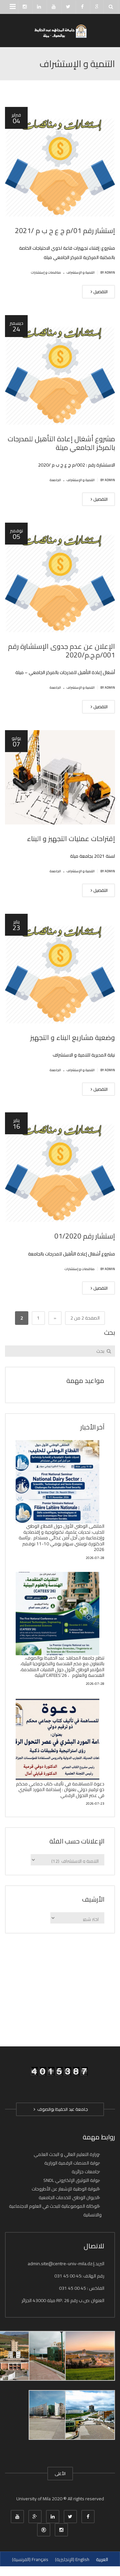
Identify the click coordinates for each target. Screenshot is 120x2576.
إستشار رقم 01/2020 (85, 1236)
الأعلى (60, 2473)
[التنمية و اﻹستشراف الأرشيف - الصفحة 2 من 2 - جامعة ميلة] (60, 31)
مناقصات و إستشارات (46, 272)
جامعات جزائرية (85, 2172)
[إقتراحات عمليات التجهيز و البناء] (60, 777)
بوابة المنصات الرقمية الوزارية (72, 2163)
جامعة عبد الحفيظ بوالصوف (62, 2109)
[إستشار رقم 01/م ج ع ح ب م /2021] (60, 162)
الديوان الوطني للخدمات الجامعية (69, 2197)
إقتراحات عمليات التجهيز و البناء (71, 839)
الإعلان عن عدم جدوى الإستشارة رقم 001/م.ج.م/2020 (61, 651)
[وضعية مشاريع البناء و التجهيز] (60, 969)
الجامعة (55, 480)
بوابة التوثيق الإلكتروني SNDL (71, 2180)
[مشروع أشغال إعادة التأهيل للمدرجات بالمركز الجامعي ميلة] (60, 370)
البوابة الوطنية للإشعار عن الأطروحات (65, 2189)
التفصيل (100, 292)
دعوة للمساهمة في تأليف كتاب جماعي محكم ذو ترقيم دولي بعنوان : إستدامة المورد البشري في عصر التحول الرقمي (60, 1790)
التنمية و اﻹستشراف (81, 272)
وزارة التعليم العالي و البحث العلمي (66, 2154)
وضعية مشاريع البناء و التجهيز (73, 1037)
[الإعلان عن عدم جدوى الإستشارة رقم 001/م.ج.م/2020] (60, 577)
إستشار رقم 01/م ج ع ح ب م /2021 (65, 231)
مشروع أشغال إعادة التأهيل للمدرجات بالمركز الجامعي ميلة (61, 443)
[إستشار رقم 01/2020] (60, 1167)
